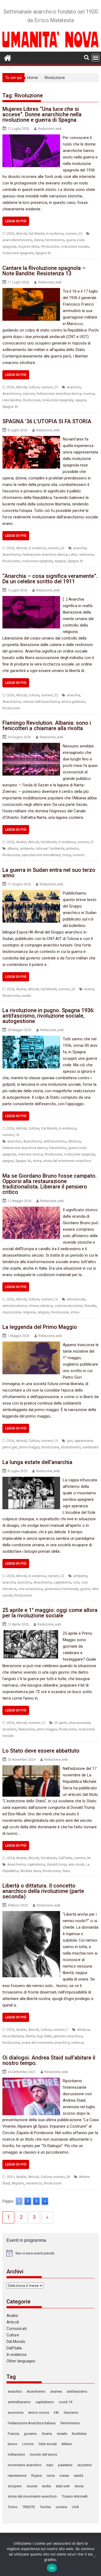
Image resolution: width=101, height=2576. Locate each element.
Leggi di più (16, 221)
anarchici (74, 387)
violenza (78, 2043)
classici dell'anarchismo (41, 702)
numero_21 (86, 842)
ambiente (27, 849)
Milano (67, 2444)
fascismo (71, 2413)
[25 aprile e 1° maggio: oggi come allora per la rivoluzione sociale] (31, 1633)
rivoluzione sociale (75, 247)
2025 (11, 1576)
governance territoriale (61, 1589)
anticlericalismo (15, 1306)
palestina (65, 2465)
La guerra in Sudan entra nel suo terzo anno (49, 873)
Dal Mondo (36, 234)
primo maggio (29, 1447)
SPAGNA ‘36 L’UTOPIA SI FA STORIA (47, 421)
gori (70, 1441)
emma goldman (73, 702)
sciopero (15, 2486)
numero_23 (74, 234)
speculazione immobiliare (41, 855)
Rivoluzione (50, 247)
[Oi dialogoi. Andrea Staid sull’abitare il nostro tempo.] (31, 2081)
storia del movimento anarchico (67, 1161)
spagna (81, 400)
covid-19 (65, 2402)
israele (62, 2434)
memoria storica (30, 1154)
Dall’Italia (14, 2348)
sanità (79, 2476)
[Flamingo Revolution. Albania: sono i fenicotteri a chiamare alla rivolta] (31, 746)
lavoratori (9, 1729)
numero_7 (61, 2030)
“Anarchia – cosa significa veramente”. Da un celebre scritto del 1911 (50, 579)
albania (13, 849)
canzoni (29, 394)
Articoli (21, 234)
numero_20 (67, 989)
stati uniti (63, 2486)
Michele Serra (31, 1871)
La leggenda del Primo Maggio (40, 1327)
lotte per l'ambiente (50, 849)
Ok (52, 2568)
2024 (11, 1858)
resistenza (34, 2183)
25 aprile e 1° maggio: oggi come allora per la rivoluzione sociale (50, 1613)
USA (75, 2507)
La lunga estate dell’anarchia (37, 1462)
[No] (94, 2556)
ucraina (61, 2507)
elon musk (76, 1865)
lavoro (13, 2444)
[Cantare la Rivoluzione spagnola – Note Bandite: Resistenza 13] (31, 291)
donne (39, 240)
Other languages (21, 2361)
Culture (34, 387)
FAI (56, 2413)
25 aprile (60, 1723)
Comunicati (17, 2329)
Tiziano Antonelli (75, 2496)
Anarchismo (12, 394)
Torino (13, 2507)
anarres (56, 2391)
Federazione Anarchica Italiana (32, 2423)
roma (51, 2476)
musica (89, 394)
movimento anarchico (25, 2465)
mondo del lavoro (44, 2454)
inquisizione (12, 1312)
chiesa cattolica (41, 1306)
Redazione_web (50, 129)
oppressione (83, 1441)
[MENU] (96, 58)
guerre (85, 1589)
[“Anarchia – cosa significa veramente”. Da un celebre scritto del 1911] (31, 599)
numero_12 (37, 1723)
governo (30, 2434)
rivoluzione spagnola (18, 253)
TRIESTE (29, 2507)
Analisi (21, 842)
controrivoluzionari (69, 1306)
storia (37, 1161)
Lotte (73, 555)
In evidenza (55, 234)
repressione (17, 2476)
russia (64, 2476)
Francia (13, 2434)
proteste (72, 849)
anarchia (80, 548)
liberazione (27, 1729)
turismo (79, 855)
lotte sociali (48, 2444)
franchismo (58, 1148)
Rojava (36, 2476)
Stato (66, 1871)
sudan (27, 996)
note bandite (12, 400)
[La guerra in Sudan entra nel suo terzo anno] (31, 893)
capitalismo (62, 1582)
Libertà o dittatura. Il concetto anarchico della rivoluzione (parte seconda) (43, 1891)
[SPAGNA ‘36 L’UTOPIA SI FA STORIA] (31, 439)
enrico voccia (39, 2413)
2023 (11, 2030)
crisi (76, 1582)
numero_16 (50, 1299)
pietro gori (10, 1447)
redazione (86, 555)
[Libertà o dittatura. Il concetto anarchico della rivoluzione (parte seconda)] (31, 1914)
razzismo (85, 2465)
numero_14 (50, 1441)
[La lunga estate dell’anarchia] (31, 1480)
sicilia (46, 2486)
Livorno (28, 2444)
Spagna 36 (43, 253)
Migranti (18, 2183)
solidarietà (90, 1447)
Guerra (89, 989)
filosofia (90, 1306)
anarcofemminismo (17, 240)
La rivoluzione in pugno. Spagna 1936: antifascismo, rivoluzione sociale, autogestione (48, 1016)
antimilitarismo (19, 2402)
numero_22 (50, 695)
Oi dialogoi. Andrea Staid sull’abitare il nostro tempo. (49, 2060)
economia (16, 2413)
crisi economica (30, 1589)
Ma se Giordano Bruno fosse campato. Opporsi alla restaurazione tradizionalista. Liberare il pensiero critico (50, 1184)
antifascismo (77, 2391)
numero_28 (62, 2177)
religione (29, 1312)
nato (50, 2465)
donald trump (57, 1865)
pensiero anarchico (68, 2036)
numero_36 (82, 1858)
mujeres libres (29, 247)
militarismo (16, 2454)
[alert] (51, 2253)
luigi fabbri (44, 2036)
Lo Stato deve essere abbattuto (41, 1751)
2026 (11, 234)
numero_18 (11, 1135)
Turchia (45, 2507)
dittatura (74, 1141)
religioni (43, 1312)
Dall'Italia (65, 1858)
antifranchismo (55, 1141)
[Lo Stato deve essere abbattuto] (31, 1769)
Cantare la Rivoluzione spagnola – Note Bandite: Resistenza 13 (44, 271)
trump (67, 855)
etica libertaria (13, 2036)
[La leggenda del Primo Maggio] (31, 1345)
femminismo (55, 240)
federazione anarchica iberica (59, 394)
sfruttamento (71, 1447)
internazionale (79, 1723)
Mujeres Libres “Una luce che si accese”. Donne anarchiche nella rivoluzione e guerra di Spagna (42, 114)
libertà (30, 2036)
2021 (11, 2177)
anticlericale (76, 1299)
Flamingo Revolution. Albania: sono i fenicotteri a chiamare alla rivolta (47, 726)
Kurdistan (79, 2434)
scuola (32, 2486)
